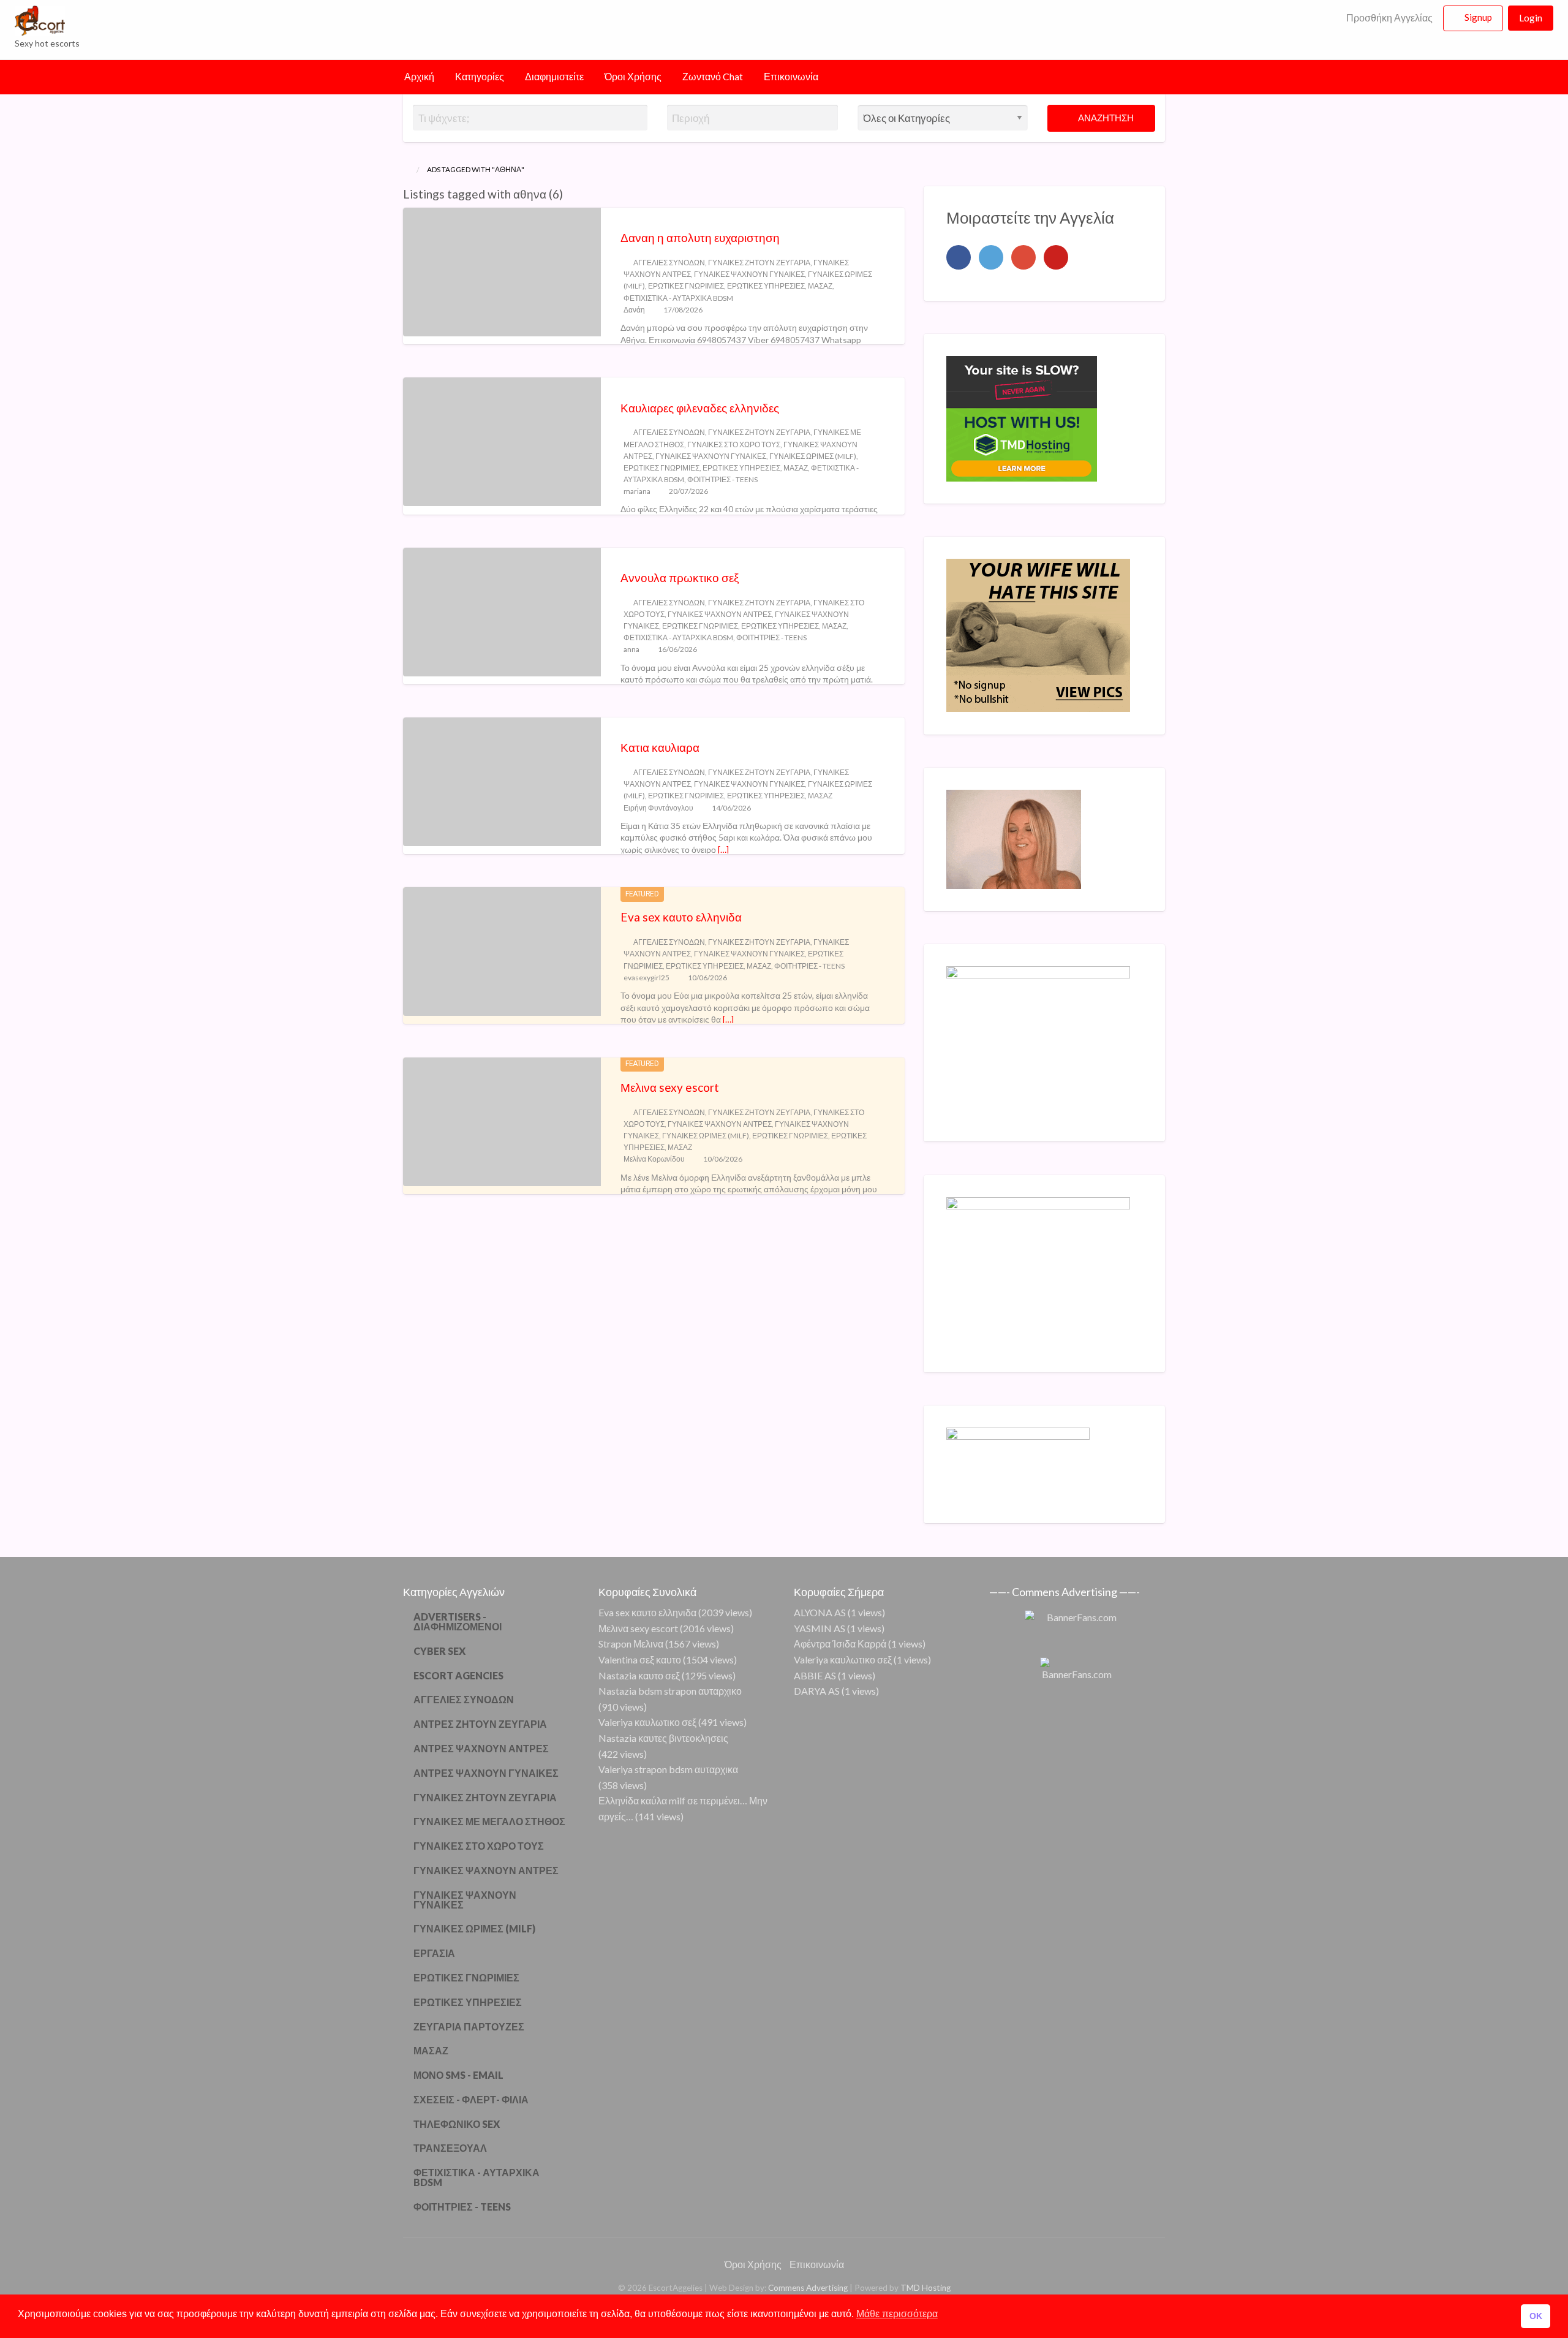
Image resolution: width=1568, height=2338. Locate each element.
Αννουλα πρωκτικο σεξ (680, 577)
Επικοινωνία (791, 77)
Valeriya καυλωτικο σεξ (647, 1722)
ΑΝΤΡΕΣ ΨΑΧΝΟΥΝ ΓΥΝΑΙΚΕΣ (486, 1773)
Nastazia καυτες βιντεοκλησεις (663, 1738)
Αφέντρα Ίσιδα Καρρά (840, 1644)
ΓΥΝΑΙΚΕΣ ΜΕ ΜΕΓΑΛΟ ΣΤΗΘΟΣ (489, 1821)
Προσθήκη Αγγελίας (1389, 18)
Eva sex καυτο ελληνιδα (681, 917)
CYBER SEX (439, 1651)
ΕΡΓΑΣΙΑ (434, 1953)
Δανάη (634, 310)
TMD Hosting (925, 2288)
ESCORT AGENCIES (458, 1675)
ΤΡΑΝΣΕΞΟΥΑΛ (450, 2148)
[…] (723, 849)
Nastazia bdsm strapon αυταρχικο (670, 1691)
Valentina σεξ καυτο (640, 1659)
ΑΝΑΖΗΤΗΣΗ (1105, 118)
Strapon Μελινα (631, 1644)
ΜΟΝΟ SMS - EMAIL (458, 2075)
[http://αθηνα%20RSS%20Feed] (569, 194)
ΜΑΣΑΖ (820, 286)
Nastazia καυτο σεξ (639, 1675)
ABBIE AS (815, 1675)
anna (631, 649)
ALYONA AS (820, 1612)
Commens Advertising (808, 2288)
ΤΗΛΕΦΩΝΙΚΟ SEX (457, 2124)
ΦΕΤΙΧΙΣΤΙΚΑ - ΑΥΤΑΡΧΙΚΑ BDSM (678, 298)
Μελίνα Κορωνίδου (654, 1159)
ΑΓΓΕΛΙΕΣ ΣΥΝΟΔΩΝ (669, 263)
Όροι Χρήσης (633, 77)
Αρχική (419, 77)
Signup (1478, 17)
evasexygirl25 (646, 978)
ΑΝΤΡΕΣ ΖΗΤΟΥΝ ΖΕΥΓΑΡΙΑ (480, 1724)
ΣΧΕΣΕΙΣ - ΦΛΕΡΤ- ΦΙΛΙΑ (471, 2099)
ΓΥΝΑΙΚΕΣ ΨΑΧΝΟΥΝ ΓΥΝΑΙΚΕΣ (749, 274)
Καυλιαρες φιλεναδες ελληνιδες (700, 408)
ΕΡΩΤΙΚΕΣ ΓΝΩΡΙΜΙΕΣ (686, 286)
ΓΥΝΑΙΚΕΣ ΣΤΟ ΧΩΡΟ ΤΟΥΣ (734, 445)
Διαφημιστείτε (554, 77)
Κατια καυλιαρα (660, 747)
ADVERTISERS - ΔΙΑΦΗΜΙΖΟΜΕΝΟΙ (458, 1621)
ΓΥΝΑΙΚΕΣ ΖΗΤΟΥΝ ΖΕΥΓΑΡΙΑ (759, 263)
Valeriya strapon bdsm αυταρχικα (668, 1769)
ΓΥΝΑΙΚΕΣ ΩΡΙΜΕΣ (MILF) (813, 456)
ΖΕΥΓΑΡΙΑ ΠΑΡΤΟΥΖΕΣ (469, 2026)
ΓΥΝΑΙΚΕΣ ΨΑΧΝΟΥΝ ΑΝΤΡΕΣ (720, 614)
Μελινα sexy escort (670, 1087)
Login (1531, 18)
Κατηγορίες (480, 77)
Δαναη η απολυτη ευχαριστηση (700, 237)
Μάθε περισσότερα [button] (897, 2314)
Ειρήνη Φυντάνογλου (658, 808)
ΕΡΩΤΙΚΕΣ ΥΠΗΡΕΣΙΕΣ (766, 286)
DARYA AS (817, 1691)
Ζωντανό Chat (713, 77)
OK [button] (1536, 2316)
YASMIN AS (820, 1628)
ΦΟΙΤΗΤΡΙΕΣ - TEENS (722, 479)
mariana (637, 491)
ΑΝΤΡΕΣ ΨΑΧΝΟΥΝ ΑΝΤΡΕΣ (481, 1748)
